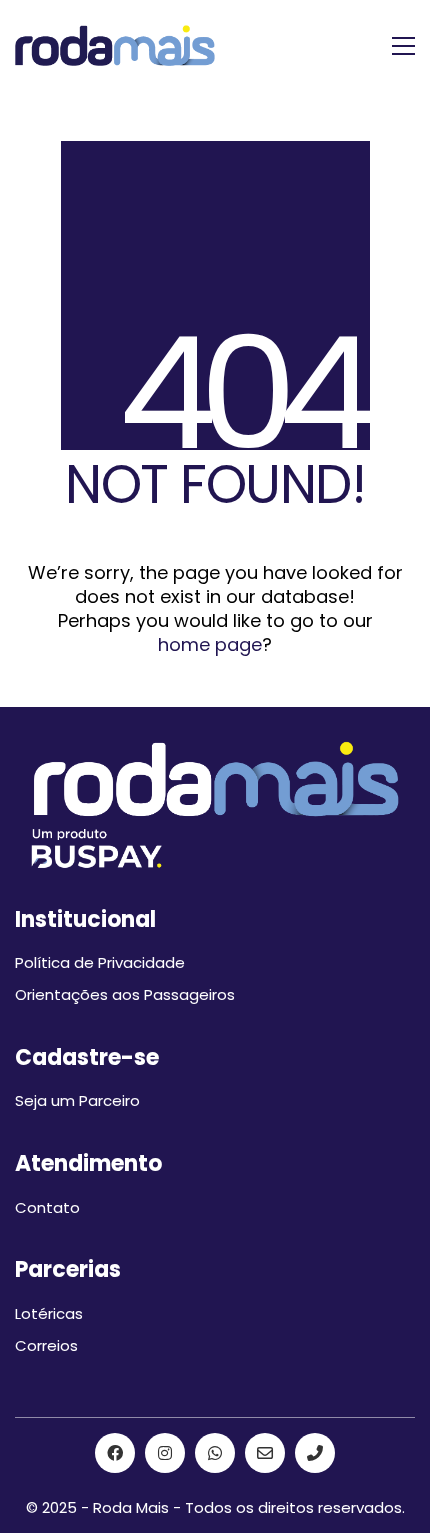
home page (210, 645)
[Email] (265, 1453)
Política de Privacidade (100, 963)
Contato (47, 1208)
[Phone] (315, 1453)
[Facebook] (115, 1453)
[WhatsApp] (215, 1453)
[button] (403, 46)
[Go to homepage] (115, 45)
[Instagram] (165, 1453)
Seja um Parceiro (77, 1101)
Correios (46, 1346)
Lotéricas (49, 1314)
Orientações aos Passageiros (125, 995)
